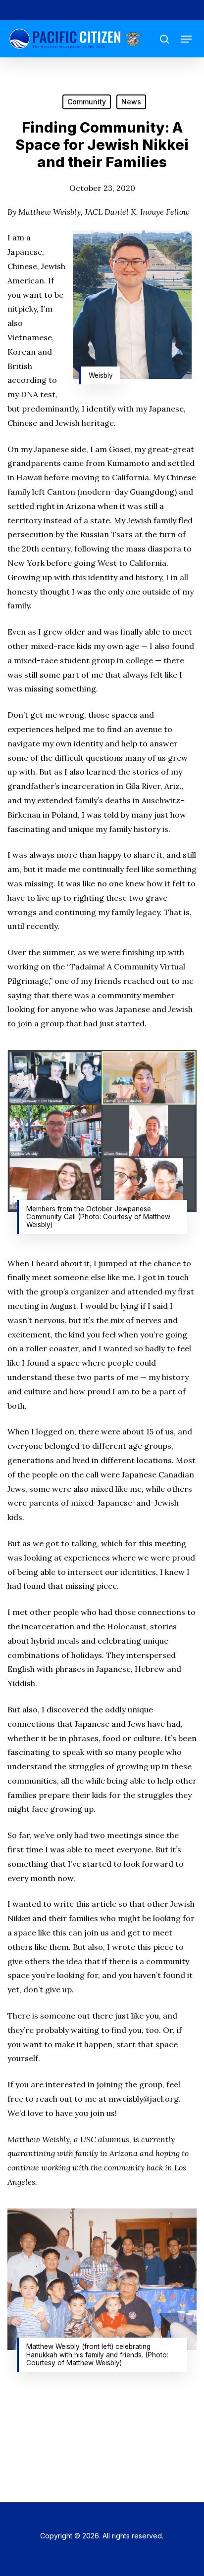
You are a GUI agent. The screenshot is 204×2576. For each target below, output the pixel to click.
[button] (186, 39)
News (131, 102)
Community (87, 102)
